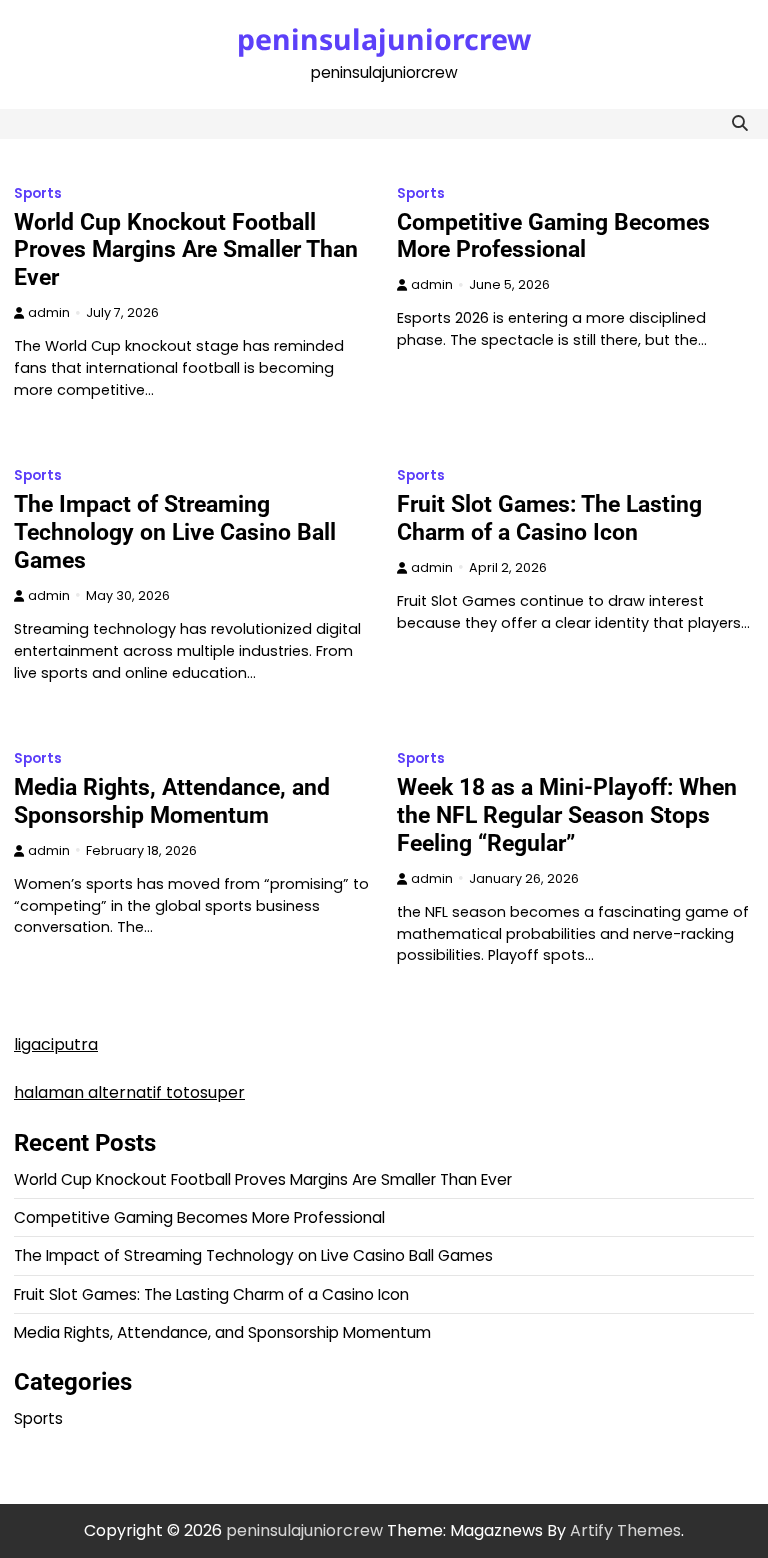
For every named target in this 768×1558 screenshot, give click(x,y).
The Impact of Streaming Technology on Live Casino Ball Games (175, 532)
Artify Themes (625, 1530)
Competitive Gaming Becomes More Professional (553, 236)
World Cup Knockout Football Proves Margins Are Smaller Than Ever (186, 250)
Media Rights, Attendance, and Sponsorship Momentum (172, 801)
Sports (38, 193)
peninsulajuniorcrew (384, 39)
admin (49, 312)
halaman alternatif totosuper (129, 1092)
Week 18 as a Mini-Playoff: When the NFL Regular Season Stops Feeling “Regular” (567, 815)
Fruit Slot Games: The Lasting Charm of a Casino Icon (549, 518)
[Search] (739, 124)
